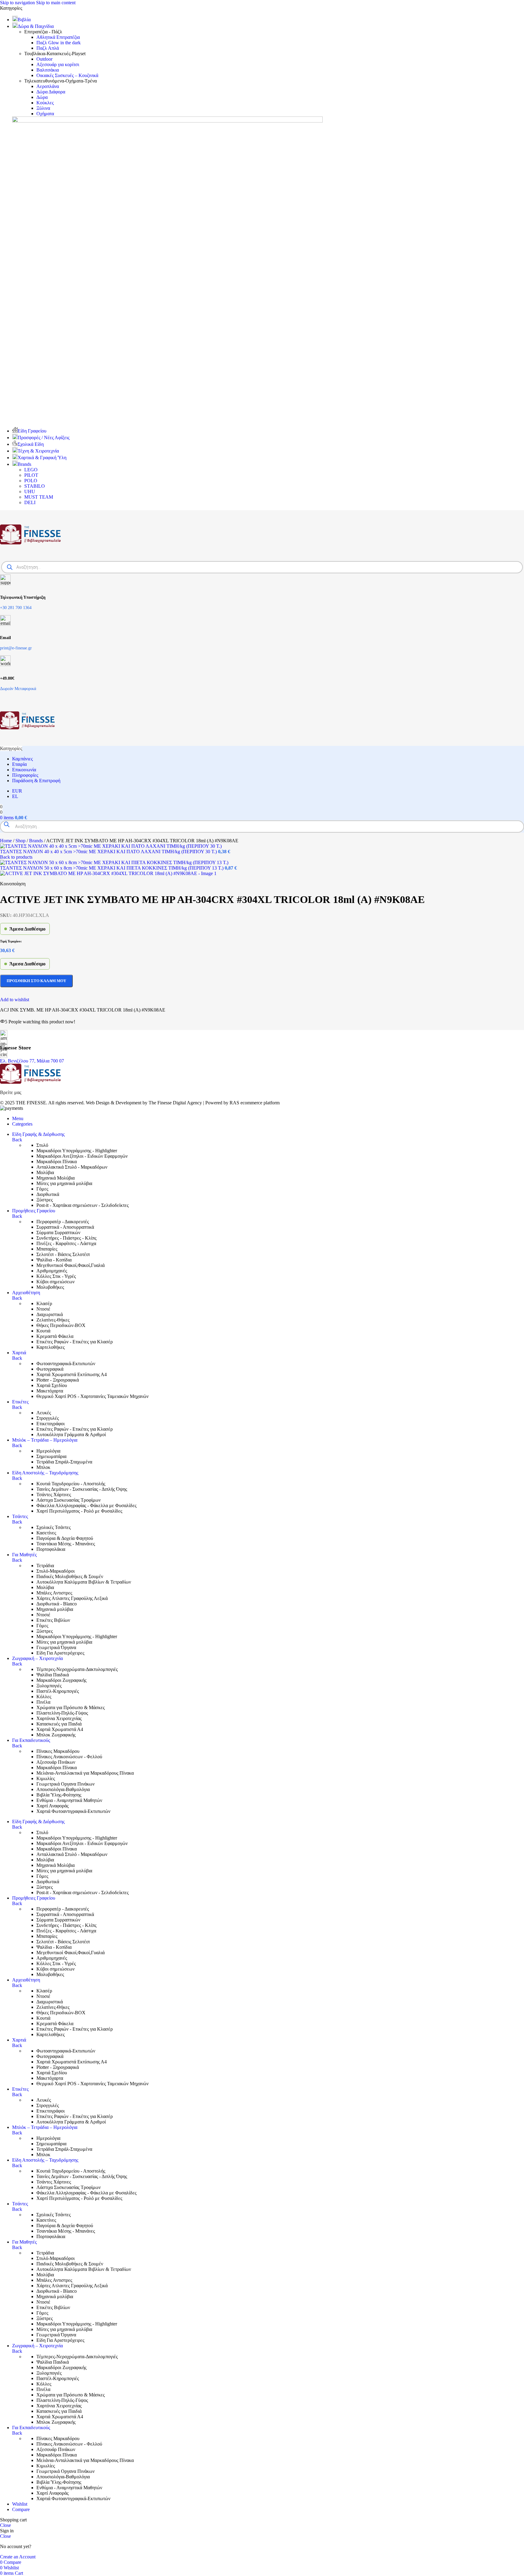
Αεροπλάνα (48, 86)
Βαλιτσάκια (48, 70)
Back (17, 1140)
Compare (21, 2509)
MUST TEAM (39, 497)
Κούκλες (45, 103)
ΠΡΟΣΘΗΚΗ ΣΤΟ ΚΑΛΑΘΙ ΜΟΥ (36, 981)
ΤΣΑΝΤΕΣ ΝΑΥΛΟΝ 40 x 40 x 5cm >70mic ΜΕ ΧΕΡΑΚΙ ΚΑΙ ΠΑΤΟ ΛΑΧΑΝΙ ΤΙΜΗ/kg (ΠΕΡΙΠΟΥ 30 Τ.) (109, 852)
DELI (30, 502)
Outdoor (44, 59)
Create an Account (18, 2557)
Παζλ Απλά (48, 48)
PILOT (31, 475)
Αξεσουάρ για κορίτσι (58, 64)
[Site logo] (30, 557)
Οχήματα (45, 114)
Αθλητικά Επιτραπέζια (58, 37)
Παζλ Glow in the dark (59, 43)
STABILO (35, 486)
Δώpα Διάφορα (51, 92)
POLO (31, 481)
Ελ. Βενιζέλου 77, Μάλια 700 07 (32, 1061)
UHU (30, 492)
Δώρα (42, 97)
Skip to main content (56, 3)
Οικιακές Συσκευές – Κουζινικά (67, 75)
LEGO (31, 470)
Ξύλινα (43, 108)
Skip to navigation (18, 3)
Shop (21, 841)
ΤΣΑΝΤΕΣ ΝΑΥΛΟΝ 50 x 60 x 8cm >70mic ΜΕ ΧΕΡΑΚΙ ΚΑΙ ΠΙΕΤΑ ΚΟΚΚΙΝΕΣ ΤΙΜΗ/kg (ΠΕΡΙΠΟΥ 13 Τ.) (112, 868)
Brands (37, 841)
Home (7, 841)
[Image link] (30, 1082)
